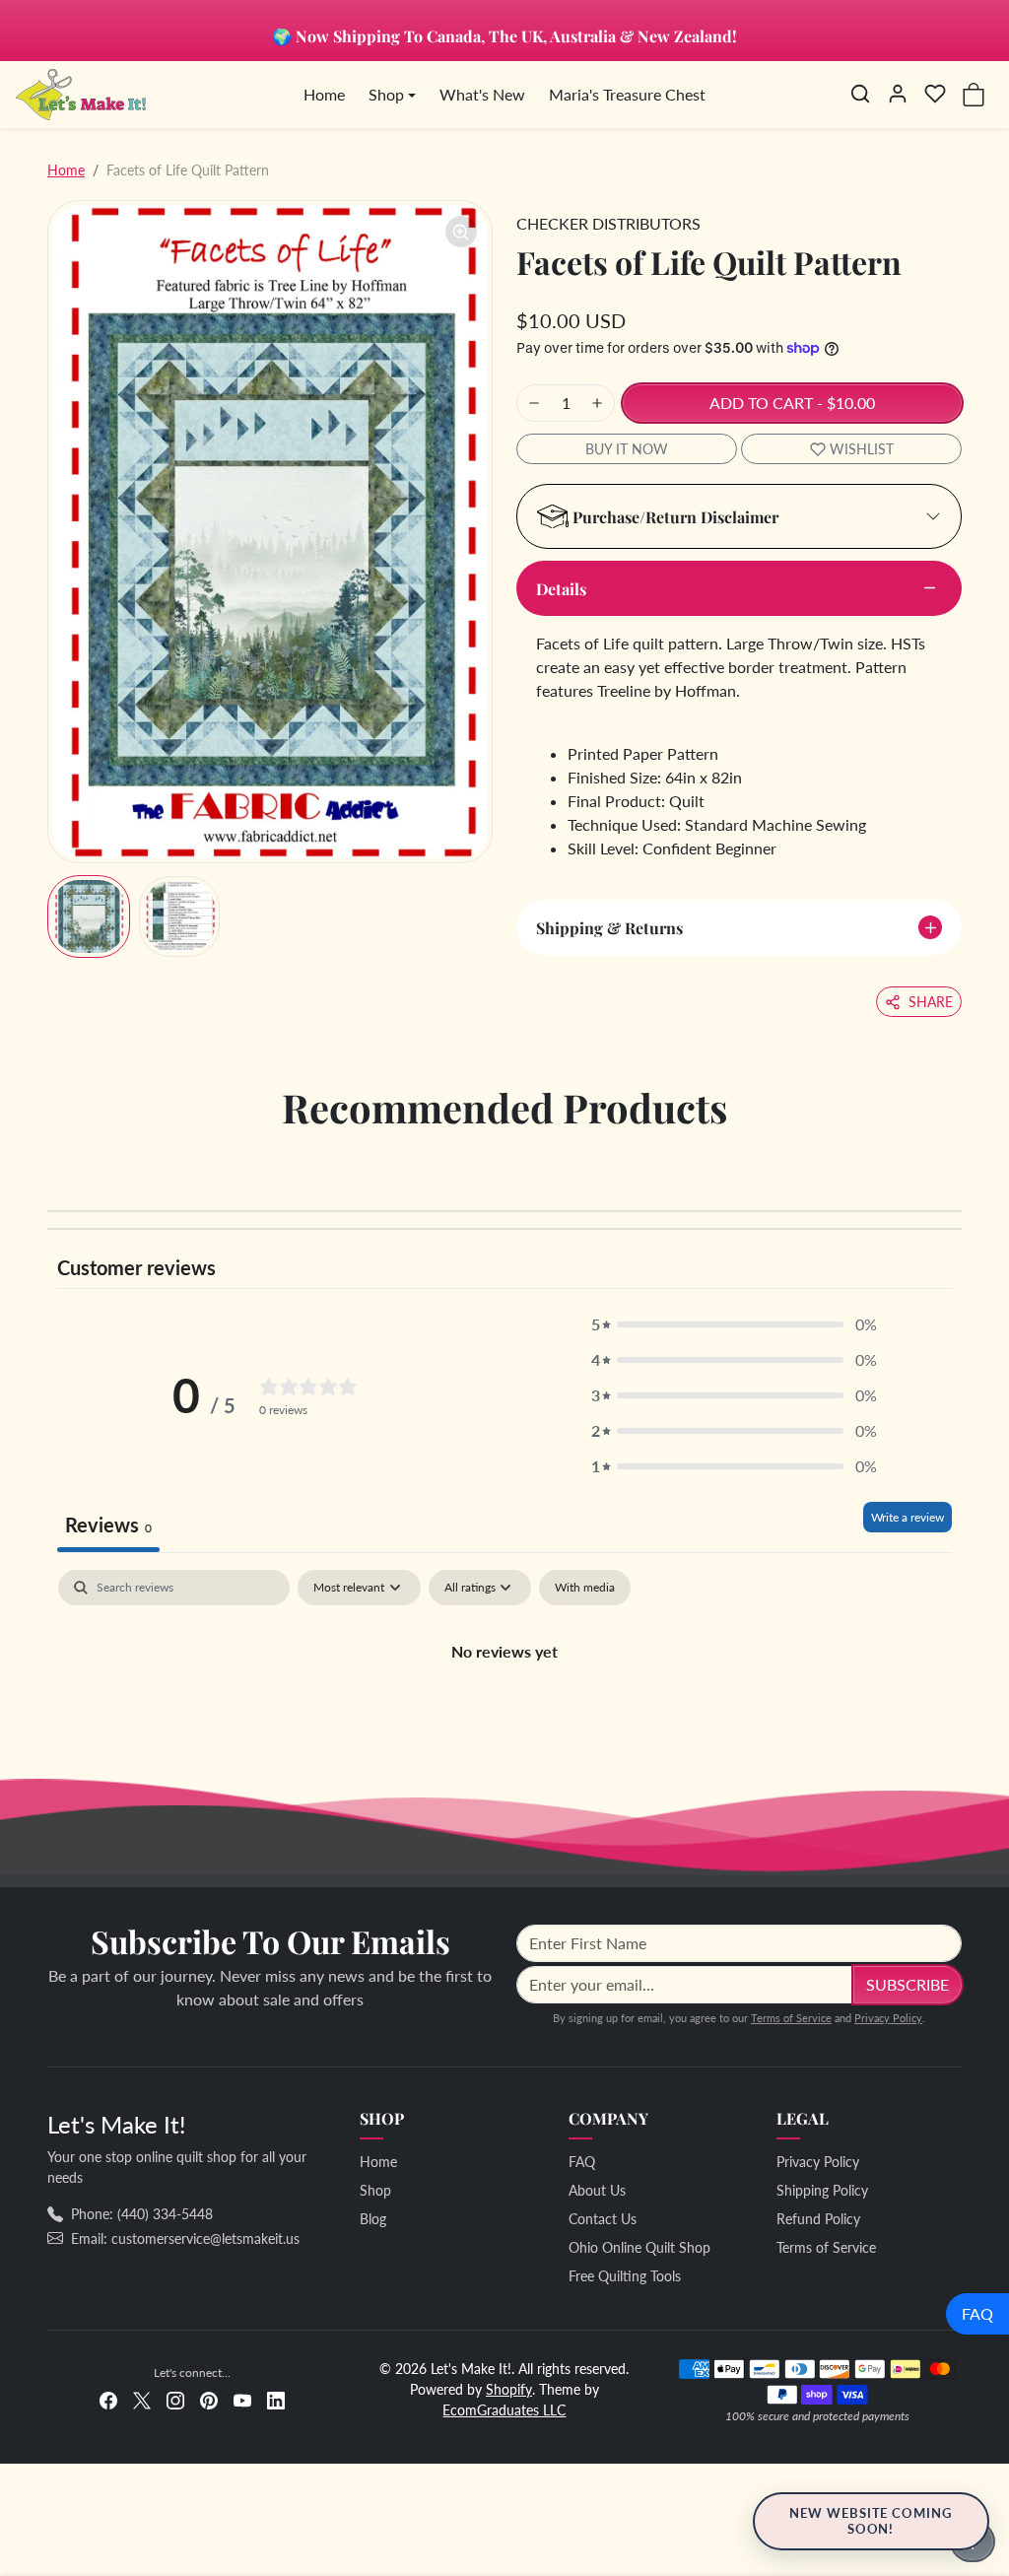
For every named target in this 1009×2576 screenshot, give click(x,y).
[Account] (898, 94)
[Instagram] (175, 2398)
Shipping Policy (822, 2190)
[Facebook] (108, 2398)
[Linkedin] (276, 2398)
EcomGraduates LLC (504, 2410)
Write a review (908, 1517)
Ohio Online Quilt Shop (639, 2247)
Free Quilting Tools (625, 2276)
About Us (597, 2190)
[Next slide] (956, 1165)
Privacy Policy (888, 2018)
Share (931, 1002)
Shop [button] (386, 94)
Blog (373, 2219)
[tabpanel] (504, 1717)
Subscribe (908, 1984)
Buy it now (627, 449)
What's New (482, 94)
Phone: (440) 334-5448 (142, 2214)
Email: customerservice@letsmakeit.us (185, 2238)
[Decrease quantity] (534, 403)
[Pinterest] (209, 2398)
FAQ (977, 2313)
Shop (375, 2190)
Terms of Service (791, 2018)
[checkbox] (585, 1588)
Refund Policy (818, 2219)
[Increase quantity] (597, 403)
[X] (142, 2398)
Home (324, 94)
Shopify (509, 2389)
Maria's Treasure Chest (627, 94)
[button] (860, 94)
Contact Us (603, 2219)
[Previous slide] (53, 1165)
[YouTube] (242, 2398)
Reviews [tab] (108, 1525)
